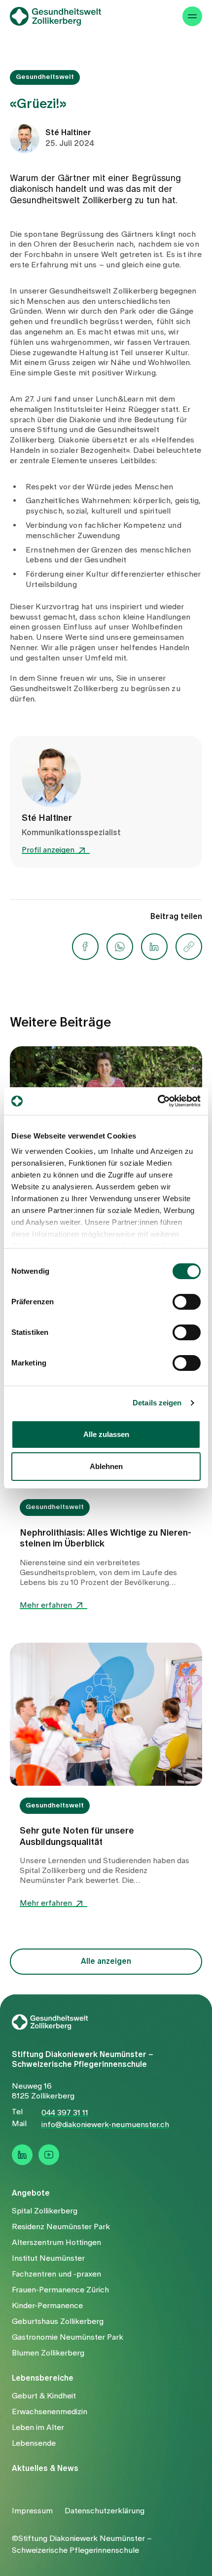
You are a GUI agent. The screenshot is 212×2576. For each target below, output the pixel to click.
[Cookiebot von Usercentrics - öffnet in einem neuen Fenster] (158, 1101)
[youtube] (49, 2155)
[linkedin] (22, 2155)
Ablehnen (106, 1466)
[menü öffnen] (192, 30)
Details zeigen (157, 1403)
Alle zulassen (106, 1434)
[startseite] (62, 30)
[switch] (187, 1302)
